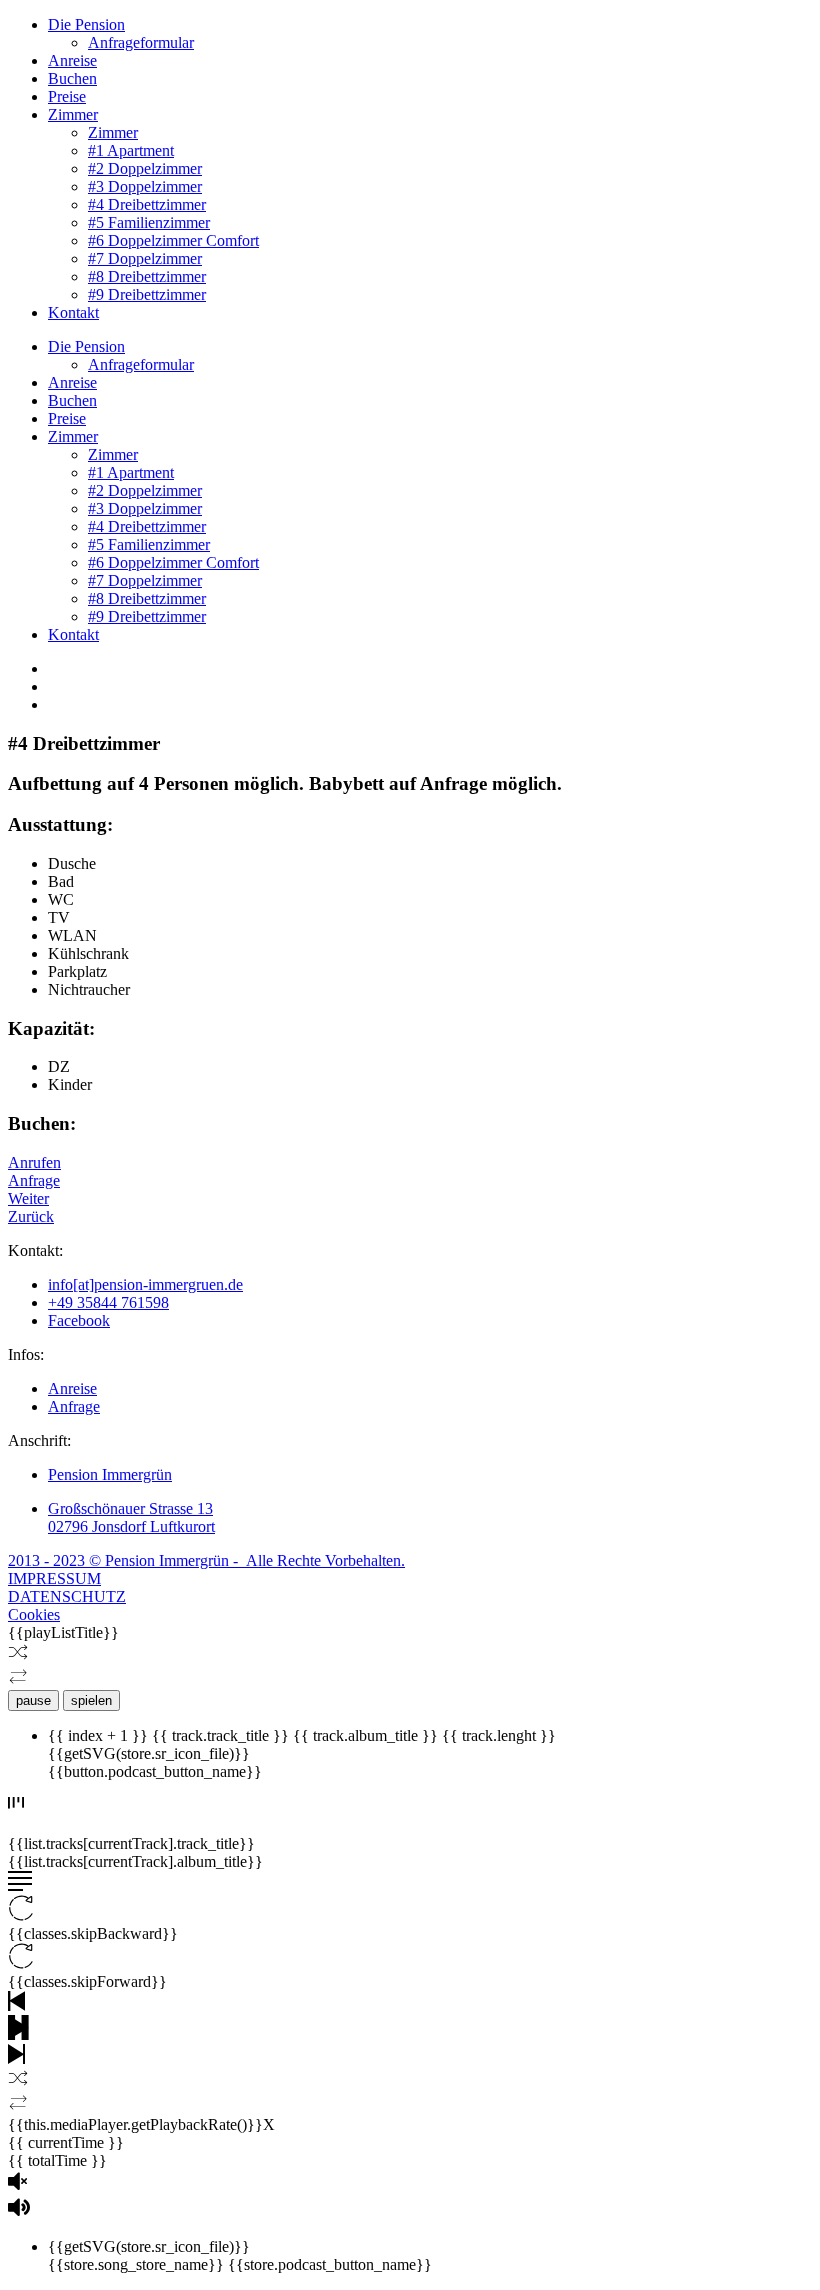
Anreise (72, 60)
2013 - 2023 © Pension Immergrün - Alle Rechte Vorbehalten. (206, 1560)
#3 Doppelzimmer (145, 186)
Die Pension (86, 24)
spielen (91, 1700)
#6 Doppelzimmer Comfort (173, 240)
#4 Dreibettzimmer (147, 204)
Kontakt (73, 312)
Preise (67, 96)
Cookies (34, 1614)
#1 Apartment (131, 150)
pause (33, 1700)
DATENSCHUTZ (67, 1596)
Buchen (72, 78)
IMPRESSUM (54, 1578)
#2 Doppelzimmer (145, 168)
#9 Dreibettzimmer (147, 294)
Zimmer (73, 114)
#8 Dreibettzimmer (147, 276)
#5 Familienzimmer (149, 222)
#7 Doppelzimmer (145, 258)
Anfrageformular (141, 42)
